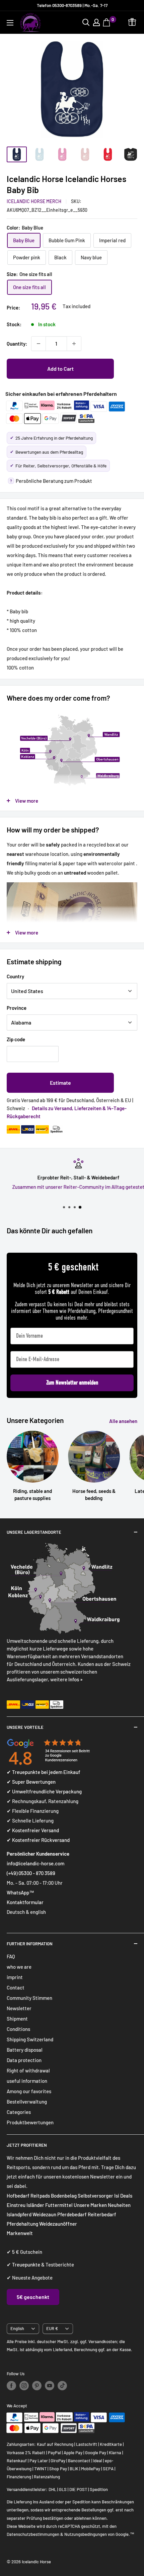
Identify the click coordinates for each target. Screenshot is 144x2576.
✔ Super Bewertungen (31, 1782)
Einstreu (16, 2205)
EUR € (52, 2328)
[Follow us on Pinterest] (37, 2386)
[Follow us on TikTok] (62, 2386)
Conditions (18, 2029)
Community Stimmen (29, 1998)
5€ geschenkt (33, 2297)
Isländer (35, 2205)
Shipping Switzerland (30, 2039)
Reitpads (40, 2196)
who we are (19, 1967)
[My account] (96, 22)
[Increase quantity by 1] (74, 344)
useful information (27, 2081)
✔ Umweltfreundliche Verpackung (44, 1791)
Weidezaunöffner (58, 2224)
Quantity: (17, 344)
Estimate (60, 1083)
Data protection (24, 2060)
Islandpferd (19, 2214)
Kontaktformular (25, 1902)
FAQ (11, 1956)
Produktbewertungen (30, 2122)
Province (17, 1008)
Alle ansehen (123, 1421)
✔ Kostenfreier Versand (33, 1830)
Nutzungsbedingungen (86, 2534)
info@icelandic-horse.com (35, 1863)
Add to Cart (60, 369)
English (17, 2328)
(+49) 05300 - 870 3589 (31, 1873)
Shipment (17, 2019)
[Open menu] (10, 23)
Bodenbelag (64, 2196)
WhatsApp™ (20, 1892)
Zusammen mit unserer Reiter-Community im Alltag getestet (72, 1187)
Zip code (16, 1039)
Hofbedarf (18, 2196)
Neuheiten (119, 2205)
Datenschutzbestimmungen (33, 2534)
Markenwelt (20, 2233)
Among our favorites (29, 2091)
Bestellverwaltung (27, 2102)
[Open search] (86, 22)
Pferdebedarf (73, 2214)
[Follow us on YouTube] (50, 2386)
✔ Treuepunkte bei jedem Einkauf (44, 1772)
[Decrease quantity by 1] (39, 344)
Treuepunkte (26, 2264)
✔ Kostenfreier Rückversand (38, 1840)
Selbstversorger (95, 2196)
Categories (19, 2112)
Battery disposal (25, 2050)
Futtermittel (59, 2205)
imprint (15, 1977)
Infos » (76, 1679)
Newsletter (19, 2008)
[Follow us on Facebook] (11, 2386)
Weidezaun (45, 2214)
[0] (107, 22)
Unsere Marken (91, 2205)
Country (15, 976)
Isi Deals (123, 2196)
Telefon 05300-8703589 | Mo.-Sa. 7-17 (72, 5)
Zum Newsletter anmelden (72, 1383)
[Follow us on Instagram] (24, 2386)
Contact (16, 1987)
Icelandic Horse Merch (34, 201)
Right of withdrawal (28, 2070)
